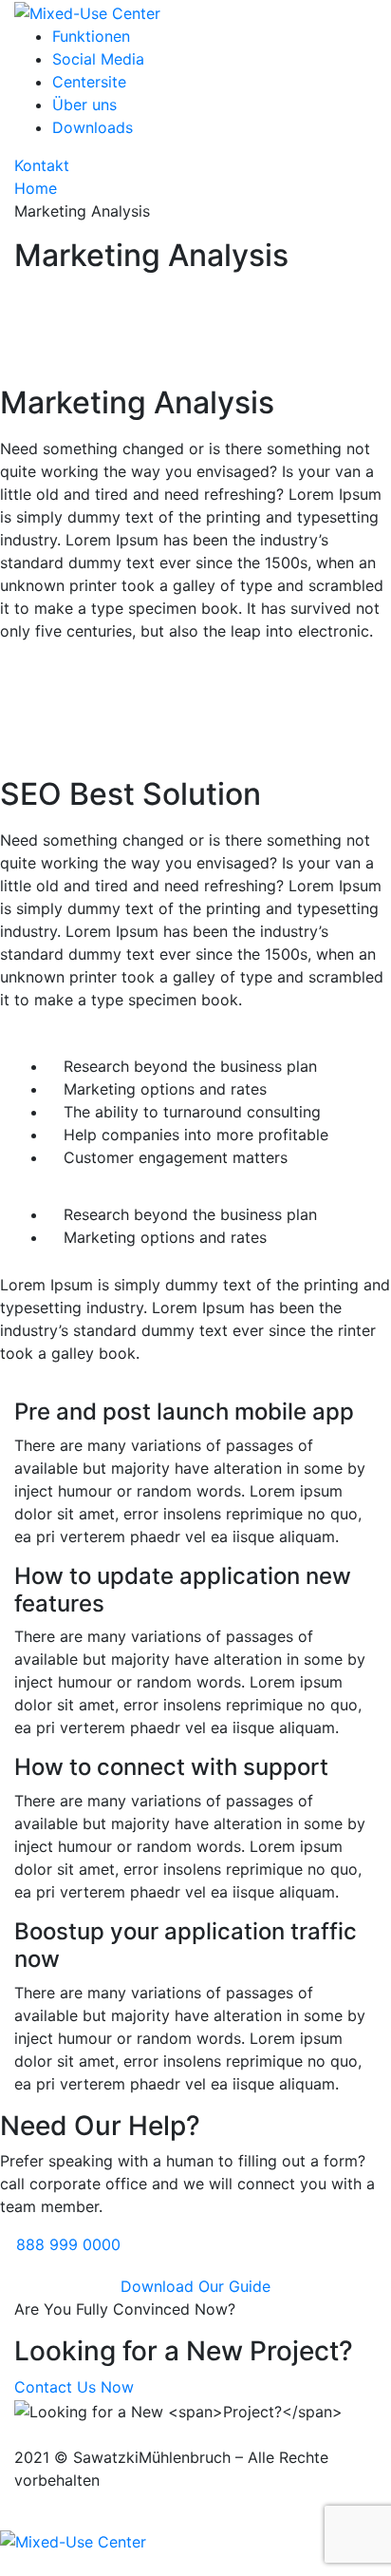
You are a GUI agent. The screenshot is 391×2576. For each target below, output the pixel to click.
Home (36, 188)
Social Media (98, 59)
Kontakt (42, 165)
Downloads (93, 127)
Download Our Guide (195, 2286)
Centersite (89, 82)
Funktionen (91, 36)
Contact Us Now (74, 2387)
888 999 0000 (68, 2244)
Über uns (84, 105)
